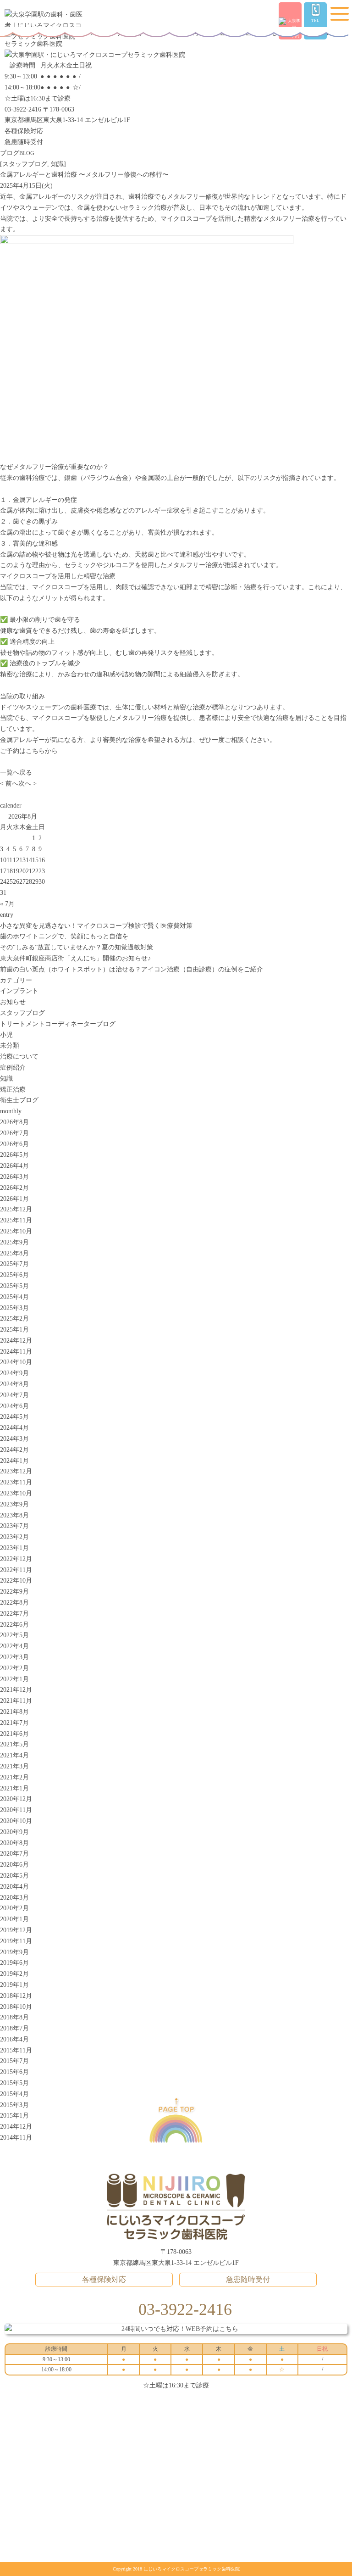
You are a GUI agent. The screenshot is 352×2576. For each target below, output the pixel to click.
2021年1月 (14, 1788)
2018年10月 (16, 2007)
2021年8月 (14, 1712)
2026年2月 (14, 1188)
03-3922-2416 (23, 109)
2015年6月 (14, 2072)
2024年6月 (14, 1406)
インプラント (19, 991)
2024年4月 (14, 1428)
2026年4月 (14, 1166)
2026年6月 (14, 1144)
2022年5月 (14, 1635)
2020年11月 (16, 1810)
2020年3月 (14, 1898)
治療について (19, 1057)
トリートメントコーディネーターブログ (58, 1024)
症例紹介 (13, 1068)
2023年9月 (14, 1504)
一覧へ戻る (16, 772)
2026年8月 (14, 1122)
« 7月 (7, 904)
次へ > (27, 783)
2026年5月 (14, 1155)
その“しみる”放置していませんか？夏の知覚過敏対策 (77, 947)
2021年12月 (16, 1690)
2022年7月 (14, 1614)
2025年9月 (14, 1242)
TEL (315, 21)
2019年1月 (14, 1985)
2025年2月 (14, 1319)
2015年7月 (14, 2061)
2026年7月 (14, 1133)
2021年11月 (16, 1701)
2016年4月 (14, 2039)
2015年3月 (14, 2105)
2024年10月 (16, 1362)
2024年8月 (14, 1384)
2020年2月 (14, 1908)
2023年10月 (16, 1493)
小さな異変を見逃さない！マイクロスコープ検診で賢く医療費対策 (96, 926)
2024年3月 (14, 1439)
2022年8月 (14, 1603)
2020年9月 (14, 1832)
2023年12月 (16, 1471)
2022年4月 (14, 1646)
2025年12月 (16, 1209)
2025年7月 (14, 1264)
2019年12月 (16, 1930)
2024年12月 (16, 1341)
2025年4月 (14, 1297)
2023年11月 (16, 1482)
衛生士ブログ (19, 1100)
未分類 (10, 1045)
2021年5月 (14, 1744)
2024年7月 (14, 1395)
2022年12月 (16, 1559)
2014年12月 (16, 2127)
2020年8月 (14, 1843)
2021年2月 (14, 1777)
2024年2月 (14, 1450)
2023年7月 (14, 1526)
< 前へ (9, 783)
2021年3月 (14, 1766)
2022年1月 (14, 1679)
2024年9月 (14, 1373)
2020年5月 (14, 1876)
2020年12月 (16, 1799)
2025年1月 (14, 1330)
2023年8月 (14, 1515)
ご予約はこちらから (29, 751)
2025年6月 (14, 1275)
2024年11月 (16, 1352)
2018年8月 (14, 2017)
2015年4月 (14, 2094)
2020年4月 (14, 1887)
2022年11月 (16, 1570)
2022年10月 (16, 1581)
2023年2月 (14, 1537)
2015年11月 (16, 2050)
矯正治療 (13, 1090)
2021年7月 (14, 1723)
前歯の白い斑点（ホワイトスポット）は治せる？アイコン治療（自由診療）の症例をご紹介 (132, 969)
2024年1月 (14, 1461)
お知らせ (13, 1002)
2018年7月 (14, 2028)
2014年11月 (16, 2138)
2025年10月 (16, 1231)
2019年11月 (16, 1941)
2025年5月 (14, 1286)
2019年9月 (14, 1952)
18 (10, 871)
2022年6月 (14, 1625)
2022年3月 (14, 1657)
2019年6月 (14, 1963)
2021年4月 (14, 1755)
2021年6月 (14, 1734)
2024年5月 (14, 1417)
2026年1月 (14, 1199)
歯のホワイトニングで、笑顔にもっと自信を (64, 936)
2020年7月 (14, 1854)
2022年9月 (14, 1592)
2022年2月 (14, 1668)
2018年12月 (16, 1996)
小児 (6, 1035)
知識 (57, 164)
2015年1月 (14, 2116)
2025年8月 (14, 1253)
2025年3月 (14, 1308)
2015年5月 (14, 2083)
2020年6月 (14, 1865)
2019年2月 (14, 1974)
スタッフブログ (25, 164)
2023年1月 (14, 1548)
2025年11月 (16, 1220)
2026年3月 (14, 1177)
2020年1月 (14, 1919)
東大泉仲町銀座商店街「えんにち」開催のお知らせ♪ (75, 958)
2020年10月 (16, 1821)
